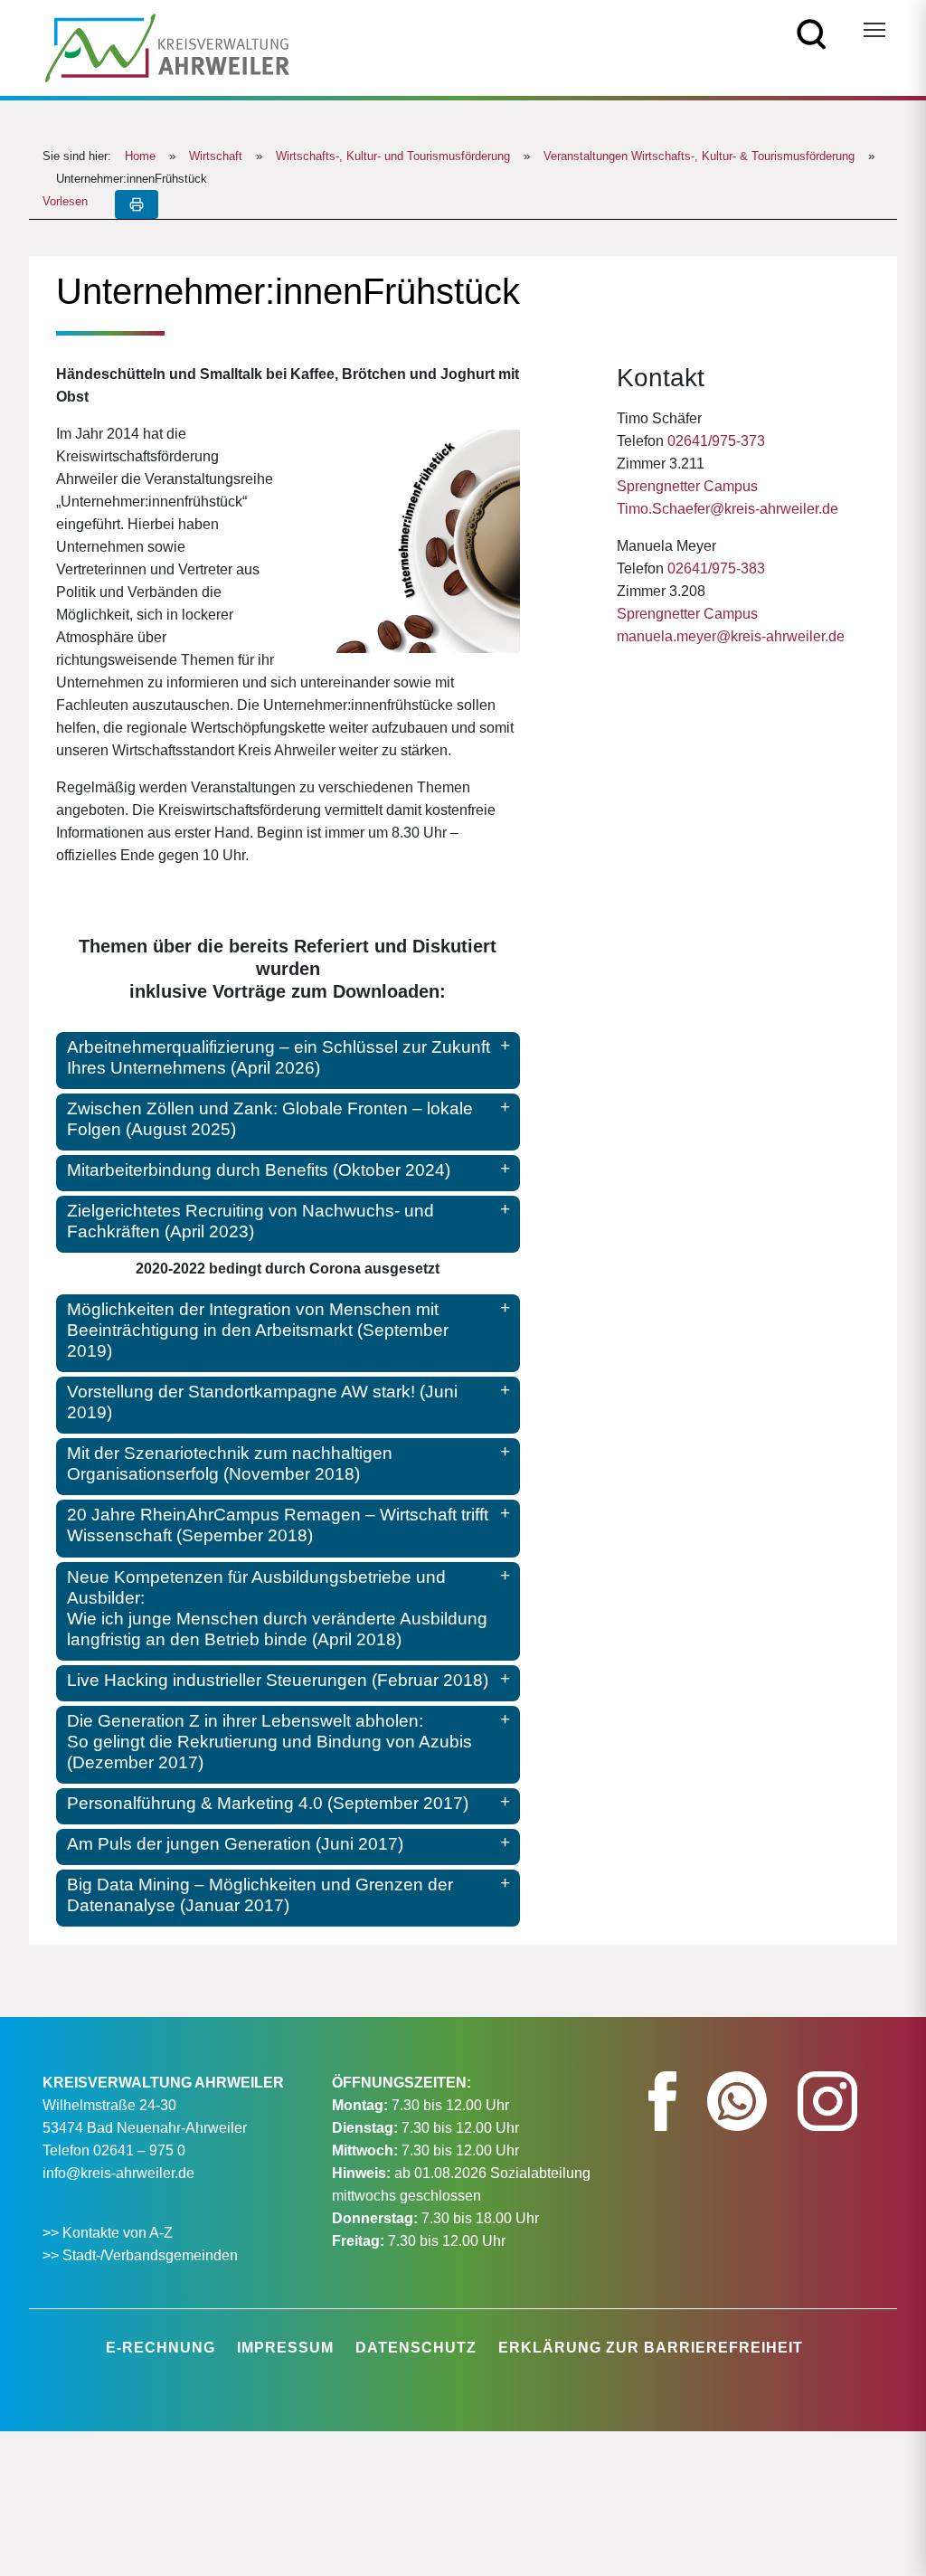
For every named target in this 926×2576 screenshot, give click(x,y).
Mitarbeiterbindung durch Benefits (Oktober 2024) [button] (259, 1170)
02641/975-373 (716, 441)
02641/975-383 (716, 568)
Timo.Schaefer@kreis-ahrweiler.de (728, 509)
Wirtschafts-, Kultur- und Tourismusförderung (393, 156)
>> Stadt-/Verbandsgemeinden (140, 2255)
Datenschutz (416, 2348)
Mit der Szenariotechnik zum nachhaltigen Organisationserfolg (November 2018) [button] (230, 1463)
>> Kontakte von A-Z (109, 2233)
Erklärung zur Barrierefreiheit (651, 2348)
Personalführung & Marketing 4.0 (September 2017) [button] (268, 1803)
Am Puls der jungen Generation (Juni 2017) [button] (235, 1844)
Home (140, 156)
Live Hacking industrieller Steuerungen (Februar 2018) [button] (278, 1680)
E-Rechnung (161, 2348)
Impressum (285, 2348)
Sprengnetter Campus (687, 486)
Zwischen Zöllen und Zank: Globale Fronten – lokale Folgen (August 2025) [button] (270, 1119)
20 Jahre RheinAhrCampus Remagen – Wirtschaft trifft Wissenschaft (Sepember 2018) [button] (278, 1525)
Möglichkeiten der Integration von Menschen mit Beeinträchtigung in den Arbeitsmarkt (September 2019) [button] (258, 1330)
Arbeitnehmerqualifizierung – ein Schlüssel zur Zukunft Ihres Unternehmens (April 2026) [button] (279, 1057)
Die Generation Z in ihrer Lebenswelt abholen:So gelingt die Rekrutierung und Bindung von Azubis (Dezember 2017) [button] (269, 1742)
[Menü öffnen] (874, 30)
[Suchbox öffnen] (812, 33)
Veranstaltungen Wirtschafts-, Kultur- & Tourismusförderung (699, 156)
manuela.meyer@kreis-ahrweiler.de (731, 636)
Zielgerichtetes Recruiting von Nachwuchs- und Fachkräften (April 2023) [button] (250, 1221)
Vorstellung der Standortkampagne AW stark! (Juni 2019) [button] (262, 1402)
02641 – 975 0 (139, 2150)
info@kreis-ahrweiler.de (118, 2173)
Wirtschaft (216, 156)
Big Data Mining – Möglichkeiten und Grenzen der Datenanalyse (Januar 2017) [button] (260, 1895)
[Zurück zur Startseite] (167, 47)
